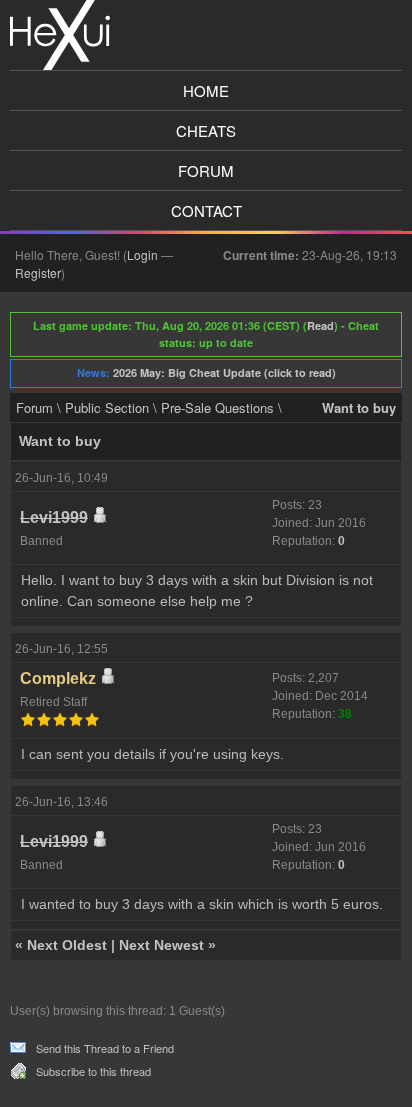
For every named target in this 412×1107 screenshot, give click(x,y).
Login (142, 254)
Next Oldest (67, 945)
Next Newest (161, 945)
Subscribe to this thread (93, 1071)
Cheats (206, 130)
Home (206, 90)
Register (38, 272)
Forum (206, 170)
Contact (206, 210)
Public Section (107, 407)
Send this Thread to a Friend (105, 1048)
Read (320, 325)
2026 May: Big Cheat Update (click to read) (224, 372)
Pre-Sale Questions (217, 407)
